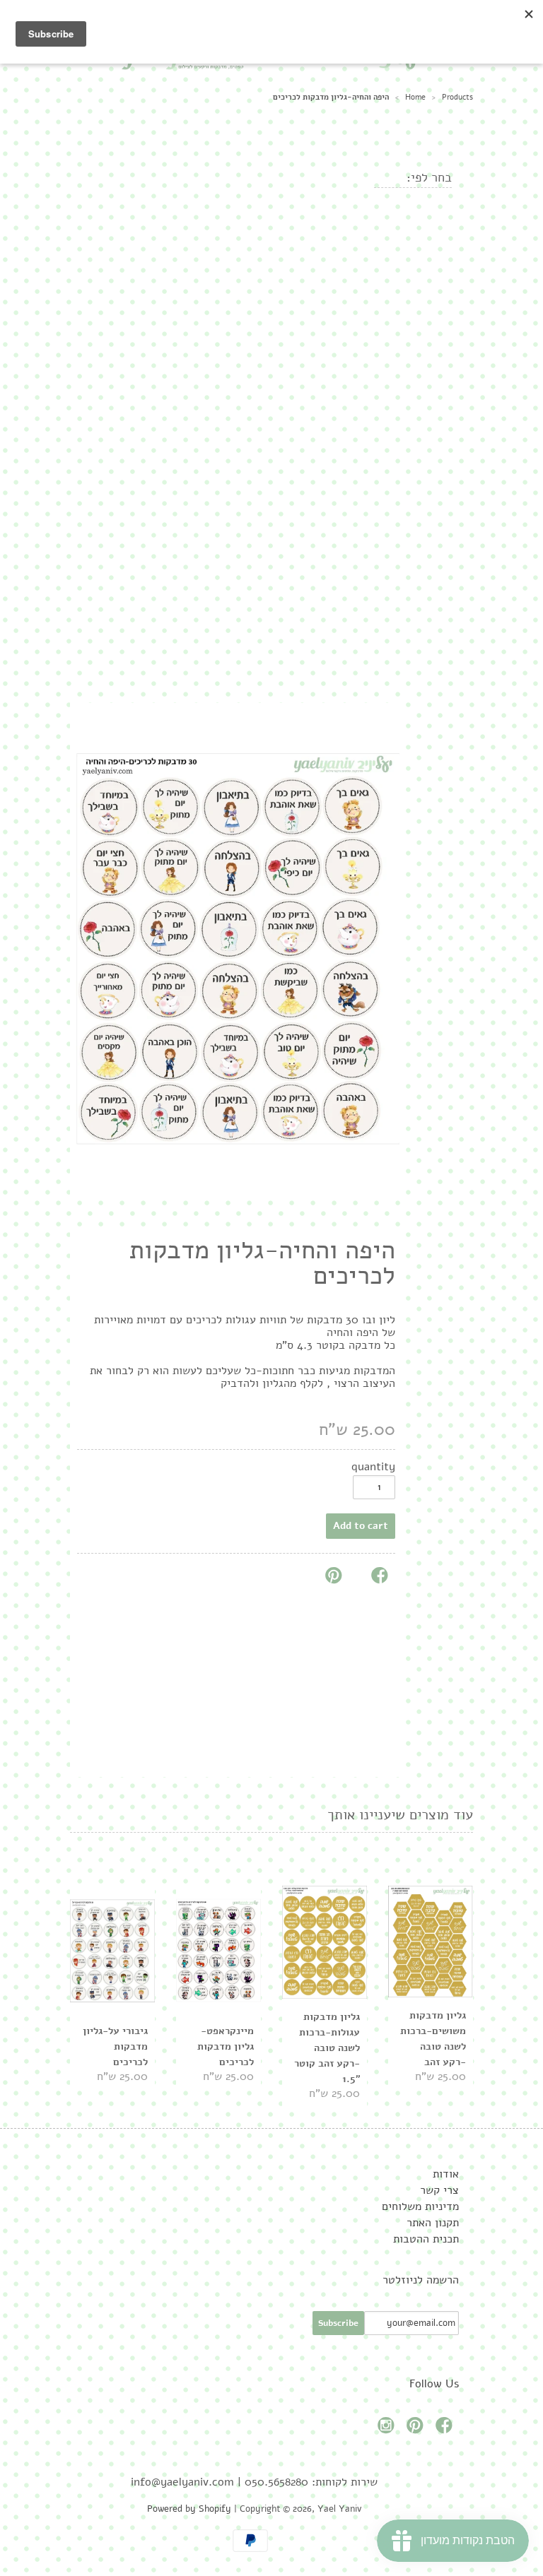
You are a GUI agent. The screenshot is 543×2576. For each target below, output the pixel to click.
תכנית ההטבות (426, 2239)
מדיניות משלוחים (420, 2206)
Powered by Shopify (189, 2509)
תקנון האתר (433, 2223)
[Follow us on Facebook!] (446, 2429)
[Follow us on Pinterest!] (417, 2429)
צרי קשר (439, 2190)
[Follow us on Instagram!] (388, 2429)
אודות (446, 2174)
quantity (373, 1467)
